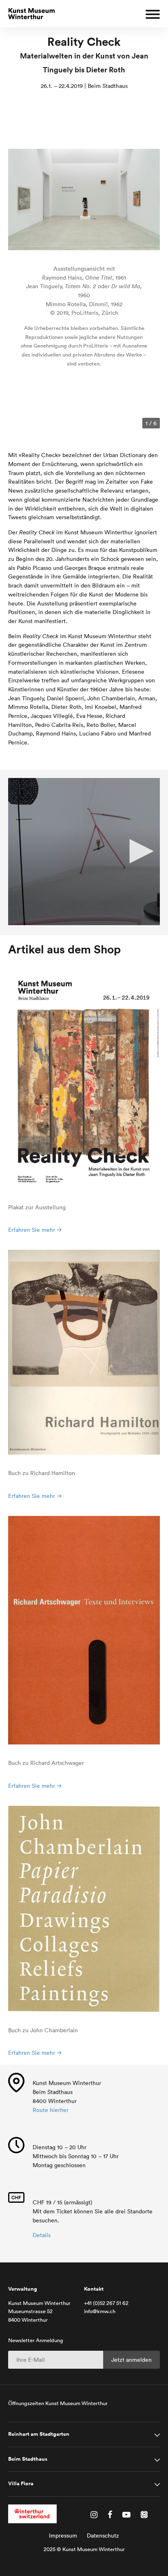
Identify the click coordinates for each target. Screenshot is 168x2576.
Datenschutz (103, 2536)
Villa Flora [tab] (21, 2484)
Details (42, 2235)
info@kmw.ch (100, 2311)
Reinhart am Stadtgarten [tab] (39, 2434)
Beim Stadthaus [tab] (28, 2459)
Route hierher (51, 2110)
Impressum (63, 2536)
